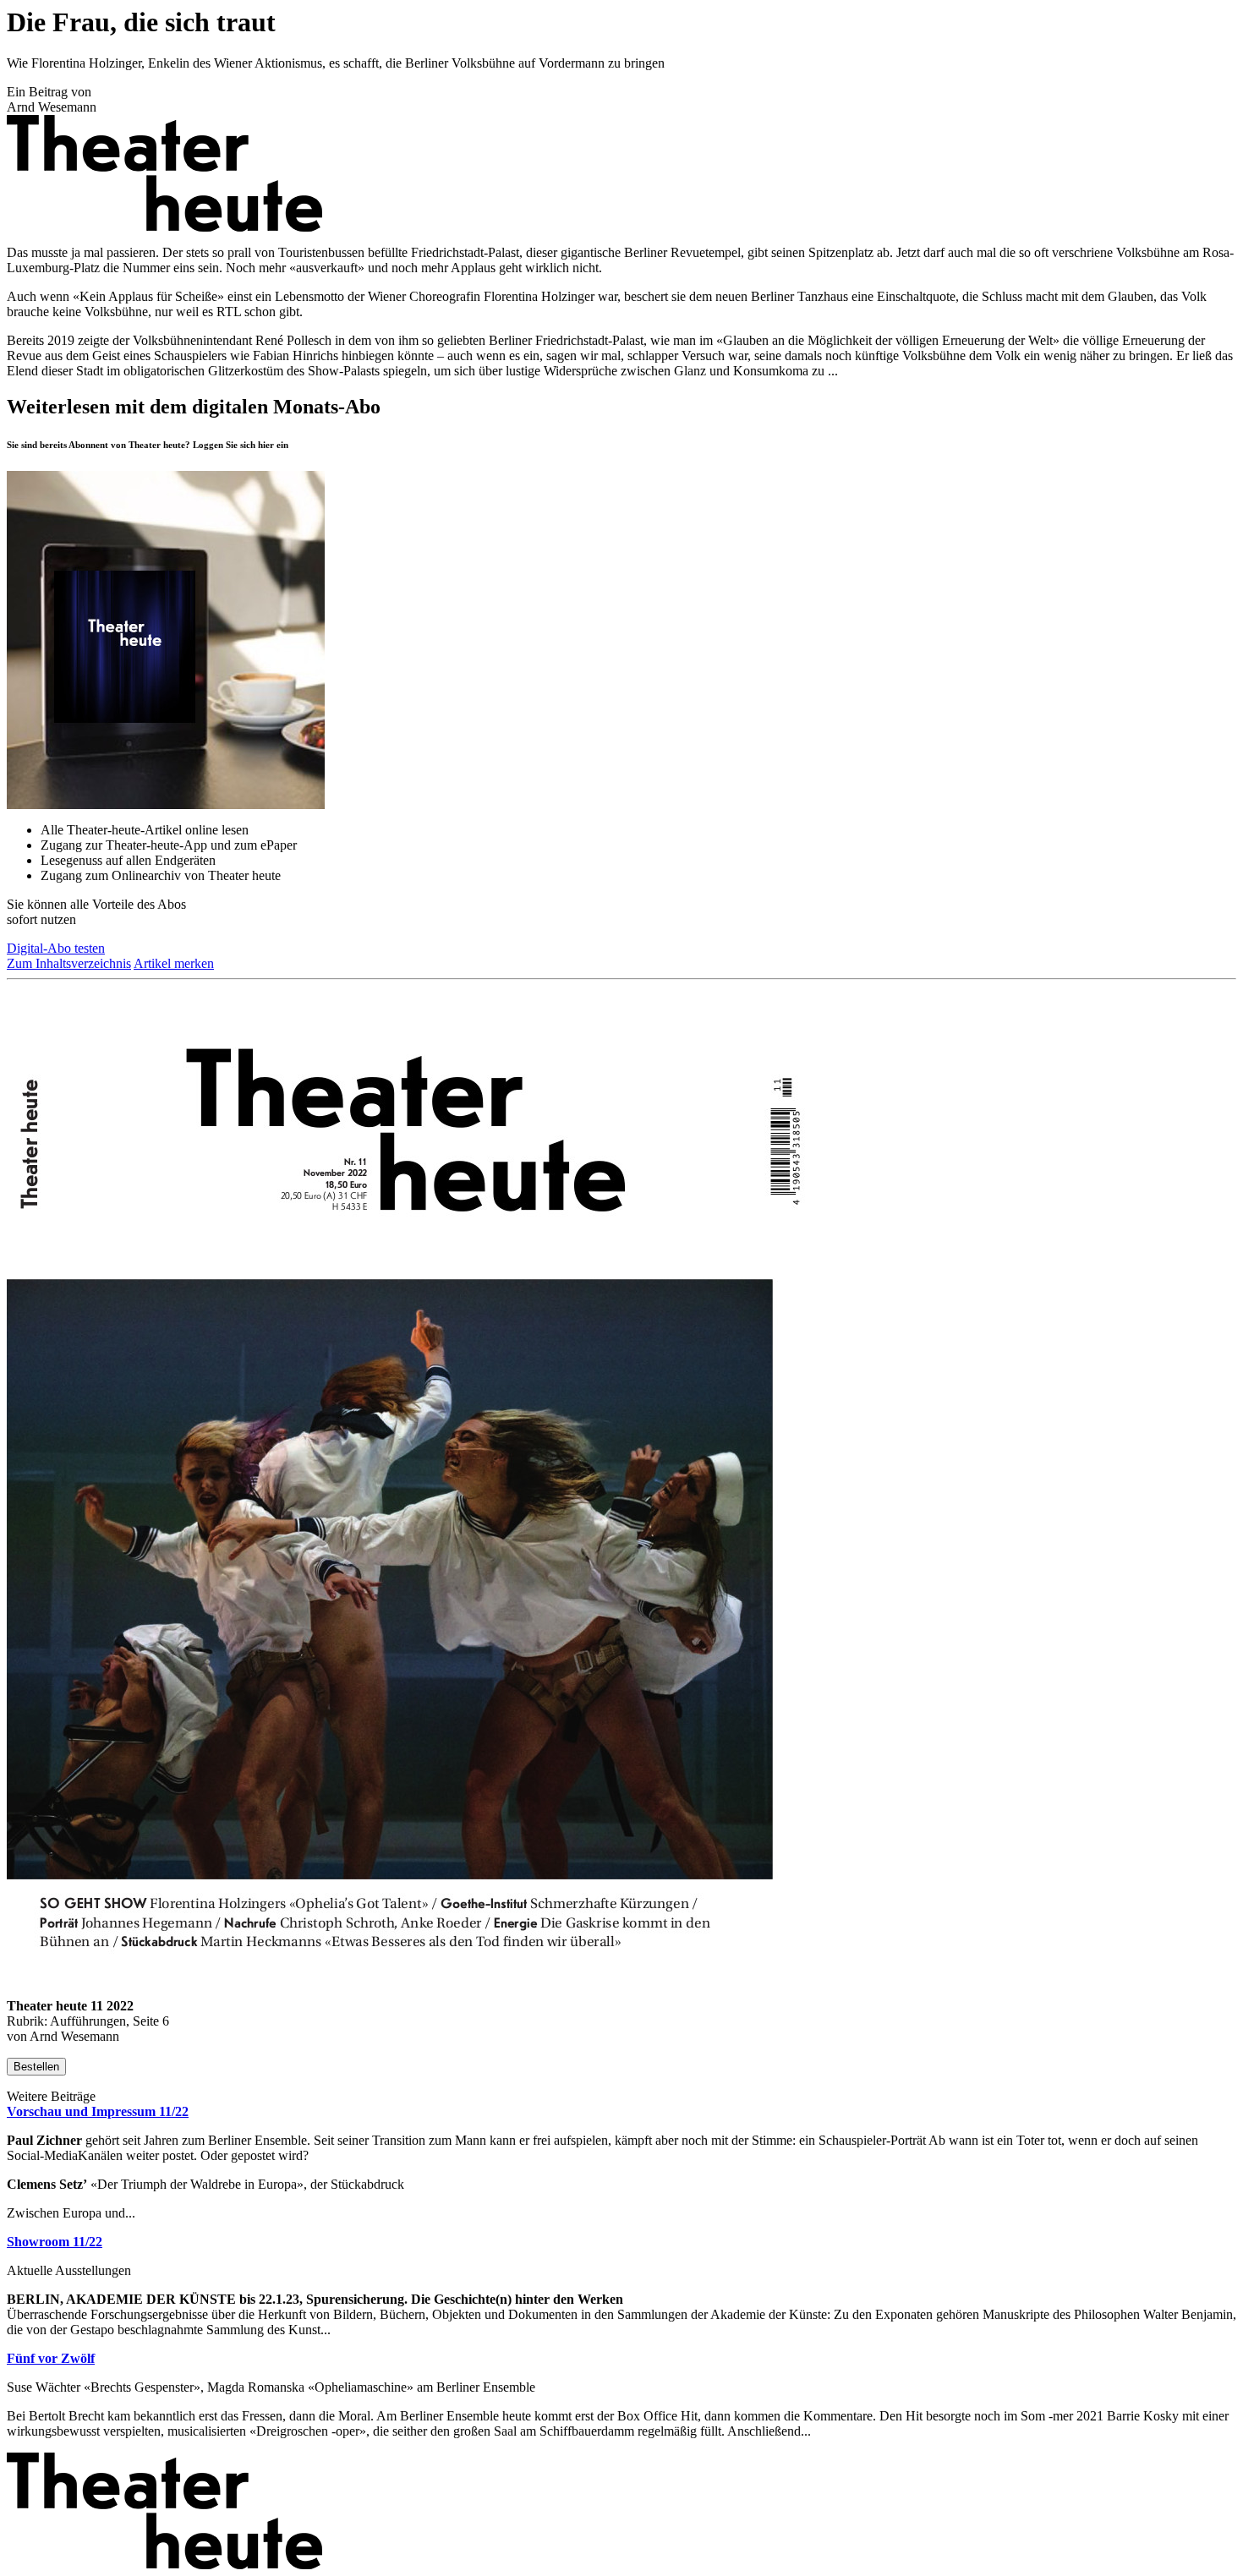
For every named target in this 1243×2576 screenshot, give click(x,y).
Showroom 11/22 (55, 2242)
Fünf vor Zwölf (51, 2358)
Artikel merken (174, 963)
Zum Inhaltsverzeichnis (69, 963)
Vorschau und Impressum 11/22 (98, 2111)
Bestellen (36, 2067)
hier (266, 445)
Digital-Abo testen (56, 948)
